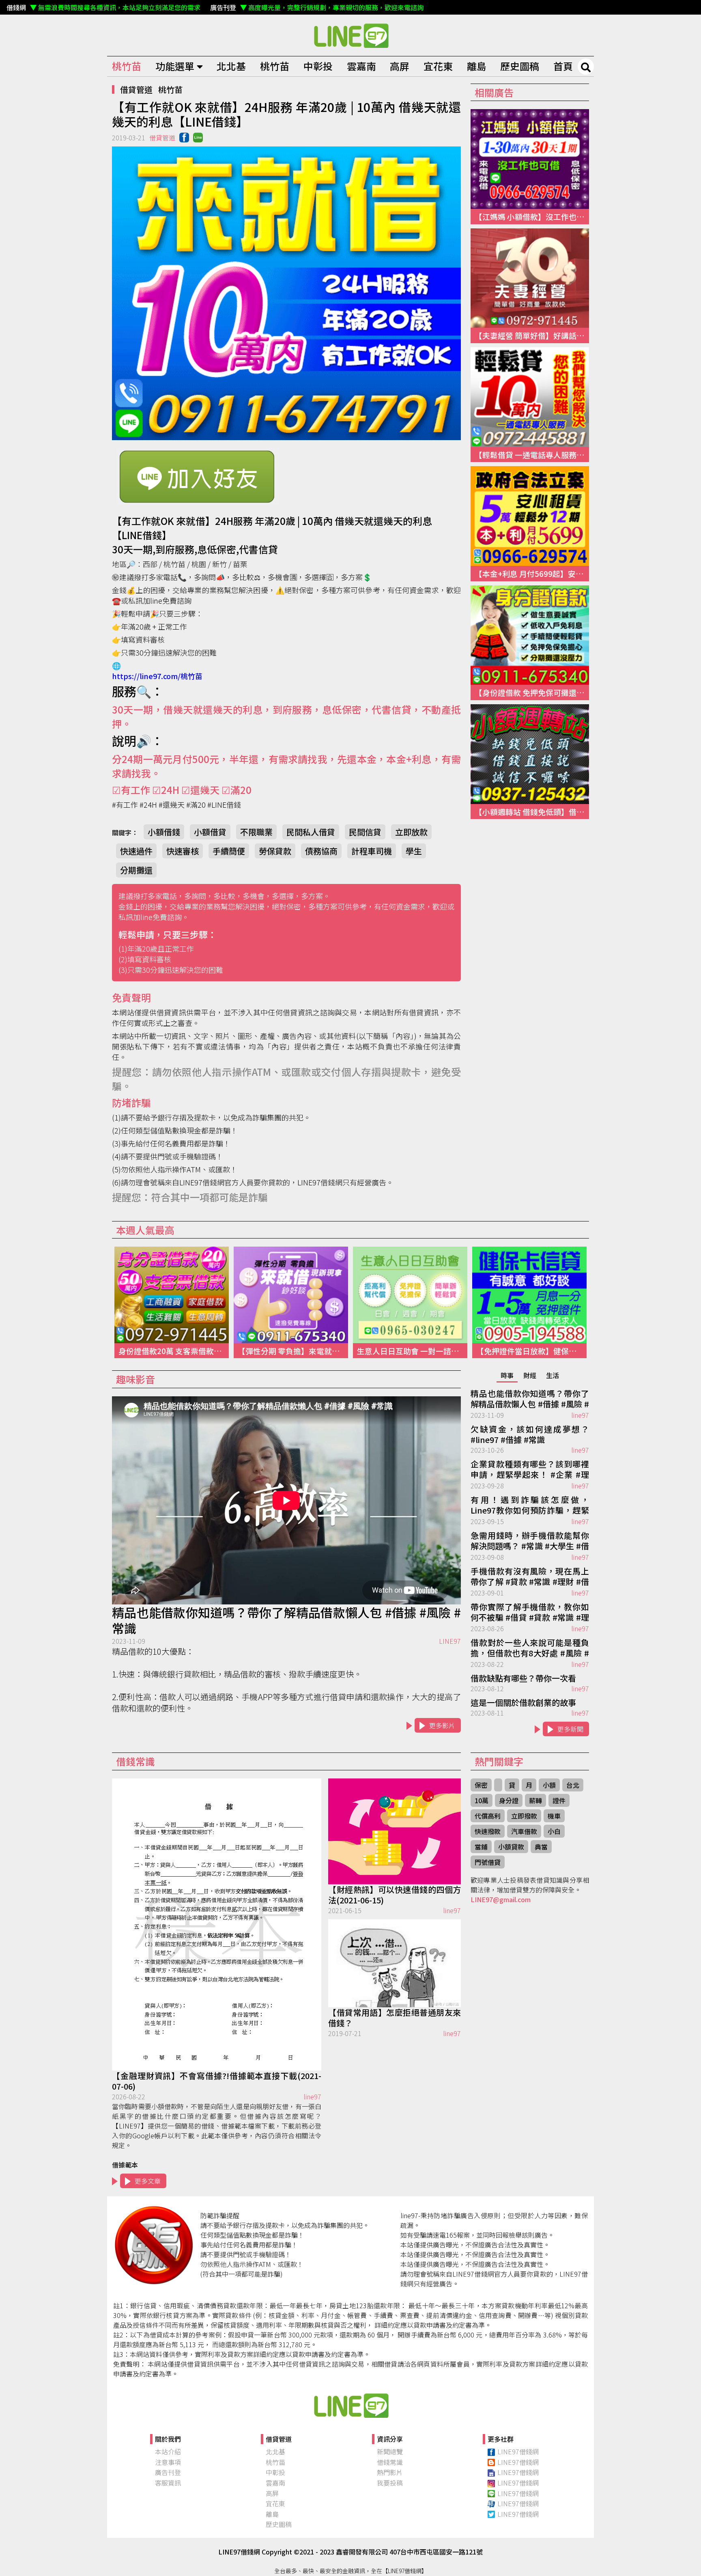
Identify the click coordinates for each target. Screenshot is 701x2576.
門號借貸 (488, 1862)
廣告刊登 (168, 2472)
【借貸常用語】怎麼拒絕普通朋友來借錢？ (395, 2018)
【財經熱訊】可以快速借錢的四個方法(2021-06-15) (395, 1895)
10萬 (482, 1800)
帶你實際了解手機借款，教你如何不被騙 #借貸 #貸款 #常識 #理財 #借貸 (530, 1613)
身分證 (509, 1800)
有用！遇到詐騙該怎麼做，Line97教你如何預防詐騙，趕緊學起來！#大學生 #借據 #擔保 (530, 1505)
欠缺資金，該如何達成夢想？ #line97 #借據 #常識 (530, 1434)
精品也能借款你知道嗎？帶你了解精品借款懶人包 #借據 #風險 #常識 (286, 1620)
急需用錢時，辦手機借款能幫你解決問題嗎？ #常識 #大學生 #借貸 (530, 1541)
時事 (507, 1375)
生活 (553, 1375)
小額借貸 (210, 832)
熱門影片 (390, 2472)
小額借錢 (164, 832)
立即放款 (411, 832)
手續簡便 (229, 851)
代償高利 (488, 1816)
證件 (559, 1800)
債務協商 (321, 851)
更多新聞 (570, 1729)
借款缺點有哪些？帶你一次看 (523, 1678)
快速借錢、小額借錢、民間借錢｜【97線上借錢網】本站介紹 (350, 2405)
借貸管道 (136, 89)
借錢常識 (390, 2462)
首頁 (563, 66)
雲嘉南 (361, 66)
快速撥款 (488, 1831)
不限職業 (256, 832)
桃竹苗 (127, 66)
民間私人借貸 (311, 832)
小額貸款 (511, 1847)
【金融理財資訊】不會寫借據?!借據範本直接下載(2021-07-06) (217, 2081)
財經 (530, 1375)
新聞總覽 (390, 2451)
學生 (414, 851)
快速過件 (136, 851)
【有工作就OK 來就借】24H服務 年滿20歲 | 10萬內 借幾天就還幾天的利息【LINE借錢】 (350, 35)
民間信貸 (365, 832)
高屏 (400, 66)
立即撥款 (524, 1816)
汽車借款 (524, 1831)
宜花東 (438, 66)
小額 (549, 1785)
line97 (580, 1415)
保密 (481, 1785)
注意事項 (168, 2462)
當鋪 (481, 1847)
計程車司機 (372, 851)
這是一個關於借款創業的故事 (523, 1703)
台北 (573, 1785)
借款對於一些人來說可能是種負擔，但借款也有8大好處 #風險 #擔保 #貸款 (530, 1648)
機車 (554, 1816)
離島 (477, 66)
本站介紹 (168, 2451)
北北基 (231, 66)
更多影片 (442, 1725)
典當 (541, 1847)
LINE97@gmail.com (501, 1899)
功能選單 (175, 66)
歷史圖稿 (520, 66)
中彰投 (318, 66)
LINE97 (450, 1641)
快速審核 (183, 851)
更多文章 (148, 2181)
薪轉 (535, 1800)
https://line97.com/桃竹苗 (157, 676)
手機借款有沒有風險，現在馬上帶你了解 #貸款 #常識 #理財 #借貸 (530, 1577)
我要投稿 (390, 2483)
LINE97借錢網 (518, 2451)
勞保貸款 (275, 851)
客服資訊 (168, 2483)
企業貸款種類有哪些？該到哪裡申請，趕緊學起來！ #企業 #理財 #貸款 (530, 1470)
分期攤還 (136, 870)
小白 (554, 1831)
